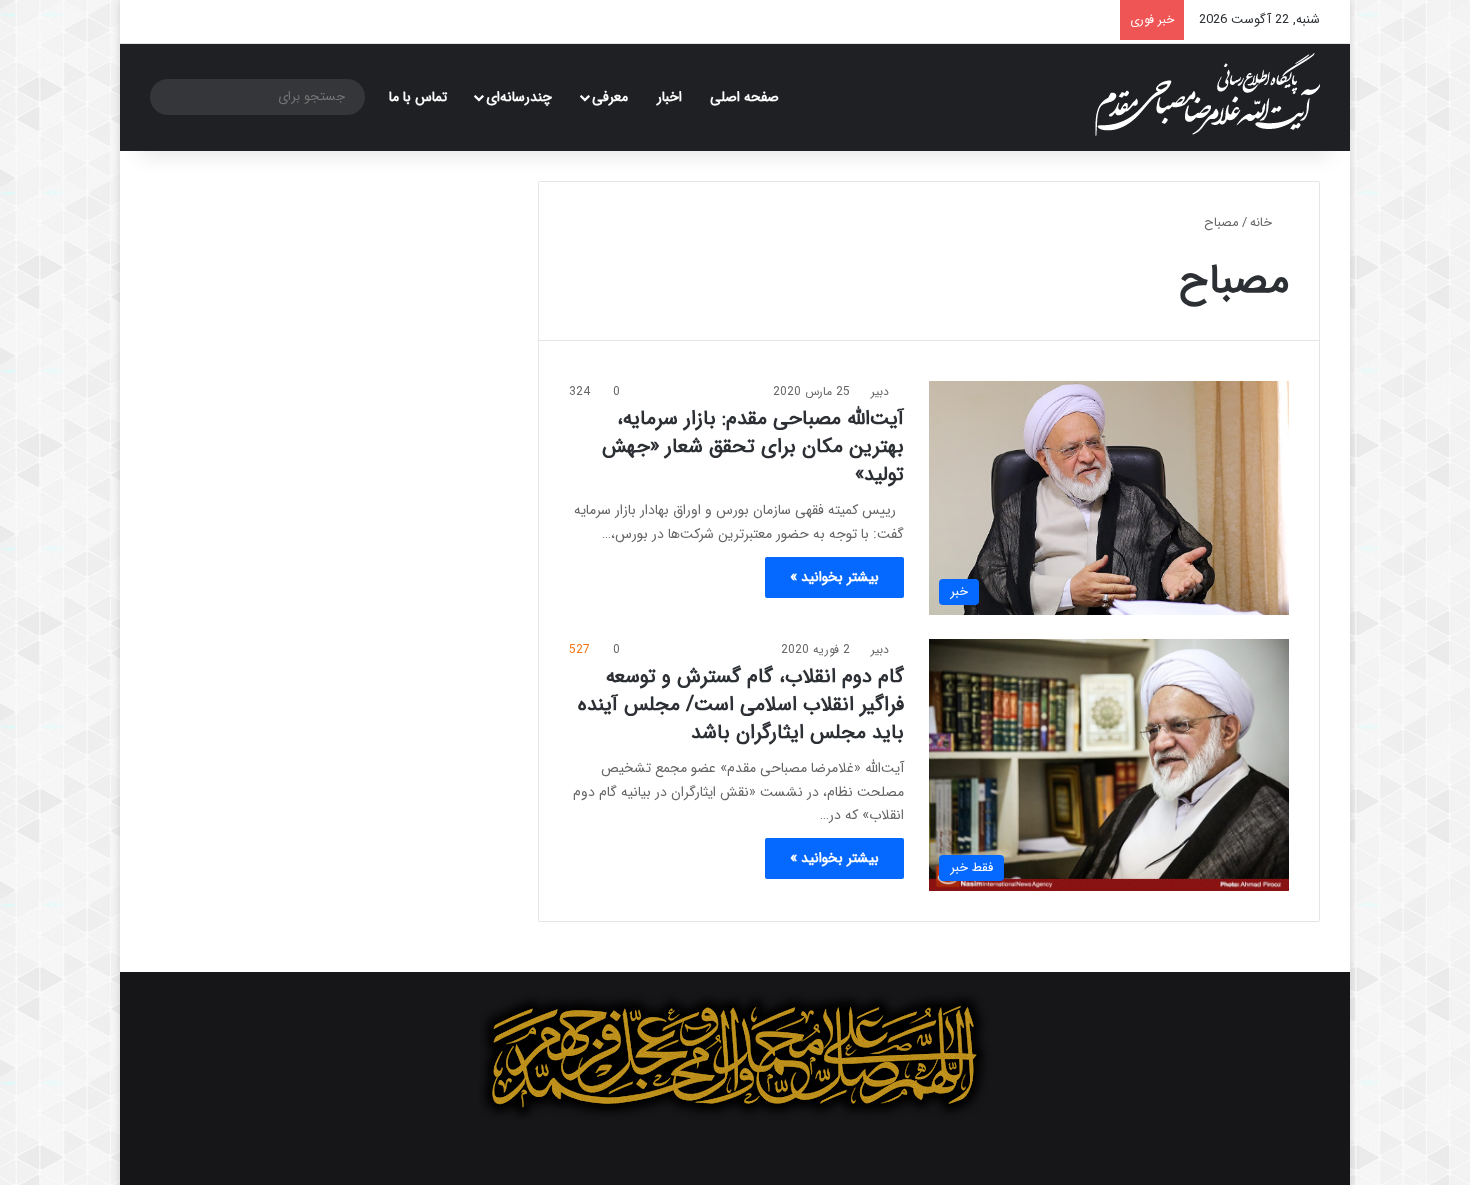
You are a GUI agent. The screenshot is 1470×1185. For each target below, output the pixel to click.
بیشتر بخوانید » (834, 577)
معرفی (610, 97)
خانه (1263, 222)
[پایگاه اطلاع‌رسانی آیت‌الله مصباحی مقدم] (1207, 94)
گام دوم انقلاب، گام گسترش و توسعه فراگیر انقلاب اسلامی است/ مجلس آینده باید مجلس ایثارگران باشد (741, 704)
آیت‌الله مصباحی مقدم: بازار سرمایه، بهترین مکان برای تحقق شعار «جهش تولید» (753, 446)
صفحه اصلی (744, 97)
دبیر (880, 391)
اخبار (669, 97)
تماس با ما (418, 97)
